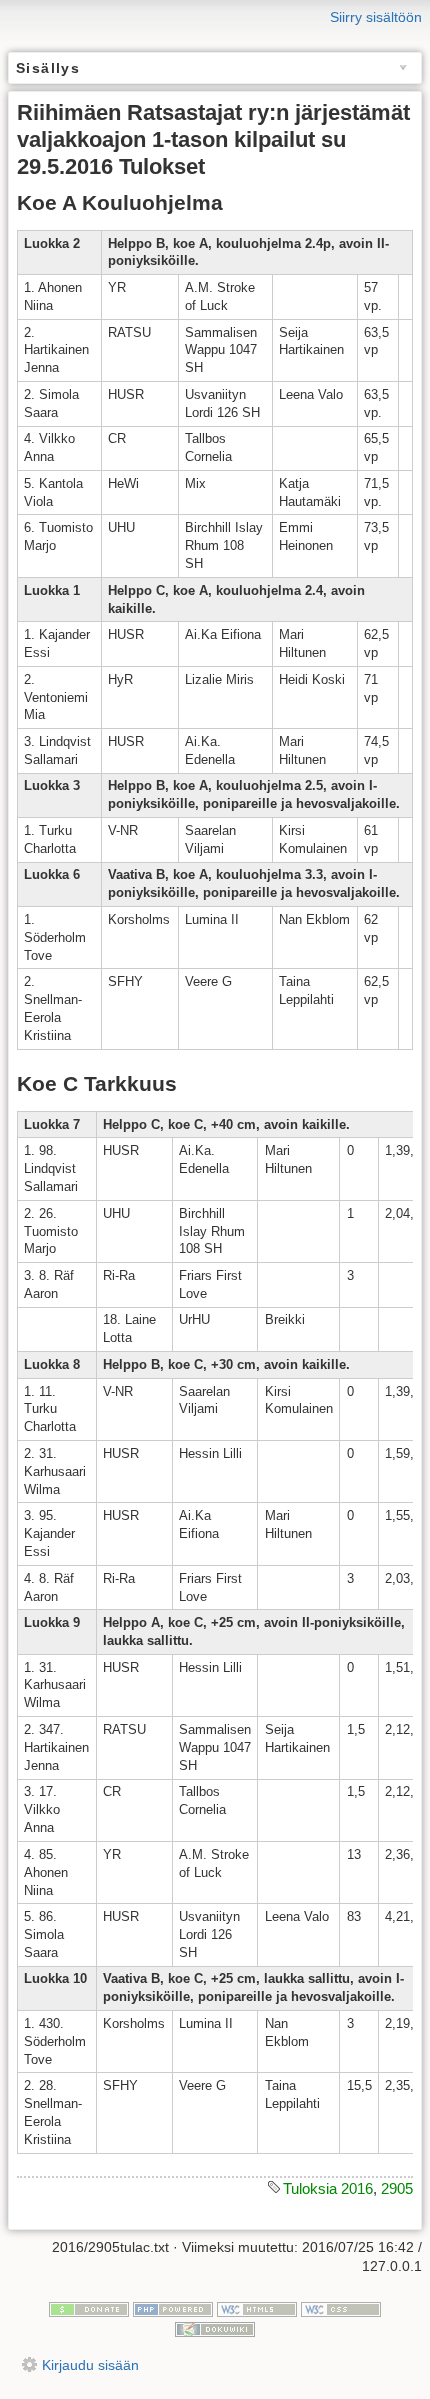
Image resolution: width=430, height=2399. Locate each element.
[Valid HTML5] (257, 2308)
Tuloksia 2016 (328, 2188)
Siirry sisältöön (376, 17)
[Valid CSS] (341, 2308)
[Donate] (89, 2308)
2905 (397, 2188)
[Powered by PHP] (173, 2308)
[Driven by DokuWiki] (215, 2328)
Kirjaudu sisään (90, 2365)
